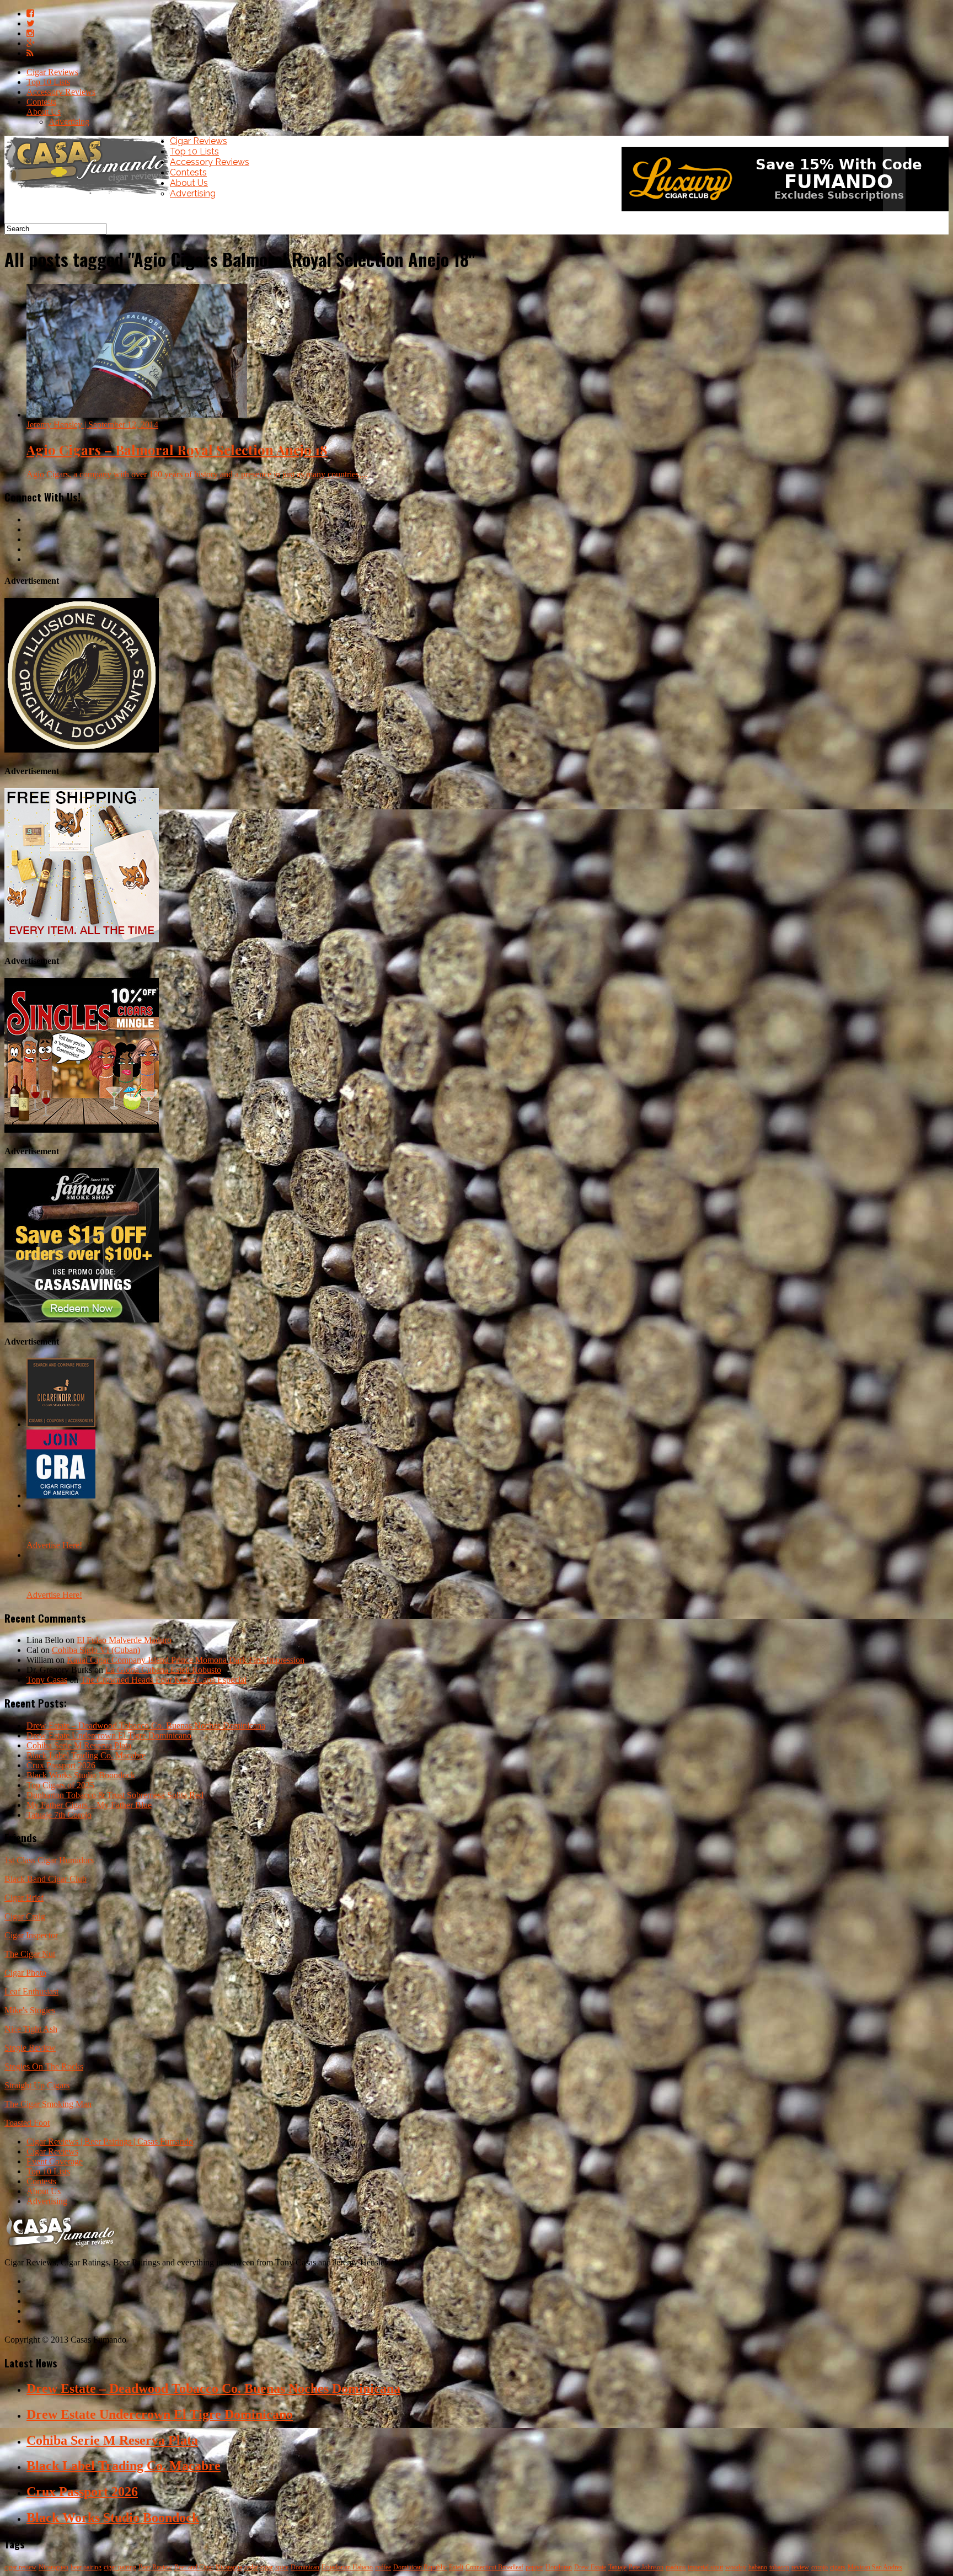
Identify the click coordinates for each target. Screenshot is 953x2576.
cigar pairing (120, 2567)
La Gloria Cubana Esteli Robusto (163, 1670)
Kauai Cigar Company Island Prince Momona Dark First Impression (186, 1660)
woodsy (736, 2567)
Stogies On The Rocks (44, 2066)
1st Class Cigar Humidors (49, 1860)
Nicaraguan (53, 2567)
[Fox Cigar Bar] (82, 939)
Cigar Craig (25, 1916)
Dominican (305, 2567)
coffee (383, 2567)
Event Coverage (55, 2161)
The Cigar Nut (30, 1954)
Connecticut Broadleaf (494, 2567)
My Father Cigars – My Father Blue (89, 1805)
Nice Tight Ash (31, 2029)
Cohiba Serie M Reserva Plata (79, 1745)
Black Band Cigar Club (45, 1879)
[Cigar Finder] (61, 1424)
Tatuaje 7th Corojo (59, 1815)
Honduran (559, 2567)
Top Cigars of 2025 (60, 1785)
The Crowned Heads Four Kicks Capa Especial (164, 1680)
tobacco (779, 2567)
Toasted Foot (27, 2123)
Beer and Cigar (194, 2567)
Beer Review (155, 2567)
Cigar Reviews (52, 72)
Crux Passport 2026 (61, 1765)
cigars (838, 2567)
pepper (534, 2567)
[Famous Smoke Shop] (82, 1319)
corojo (820, 2567)
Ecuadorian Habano (347, 2567)
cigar (267, 2567)
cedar (251, 2567)
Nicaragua (229, 2567)
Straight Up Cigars (37, 2085)
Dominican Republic (420, 2567)
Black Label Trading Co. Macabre (86, 1755)
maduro (676, 2567)
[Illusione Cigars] (82, 750)
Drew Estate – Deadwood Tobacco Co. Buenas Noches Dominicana (146, 1726)
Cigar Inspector (31, 1935)
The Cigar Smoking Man (48, 2104)
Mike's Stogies (30, 2010)
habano (758, 2567)
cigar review (20, 2567)
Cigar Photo (25, 1973)
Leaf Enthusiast (31, 1991)
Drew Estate (590, 2567)
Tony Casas (47, 1680)
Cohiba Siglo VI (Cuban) (96, 1650)
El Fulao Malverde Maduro (124, 1640)
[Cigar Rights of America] (61, 1495)
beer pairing (86, 2567)
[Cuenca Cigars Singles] (82, 1130)
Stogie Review (30, 2048)
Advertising (69, 122)
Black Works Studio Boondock (81, 1775)
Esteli (456, 2567)
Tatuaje (617, 2567)
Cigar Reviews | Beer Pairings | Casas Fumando (110, 2142)
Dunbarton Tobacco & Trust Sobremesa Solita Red (115, 1795)
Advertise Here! (54, 1545)
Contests (41, 102)
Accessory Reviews (61, 92)
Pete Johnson (646, 2567)
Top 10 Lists (48, 82)
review (800, 2567)
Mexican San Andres (875, 2567)
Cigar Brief (24, 1898)
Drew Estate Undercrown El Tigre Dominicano (109, 1735)
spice (282, 2567)
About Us (44, 112)
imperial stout (705, 2567)
